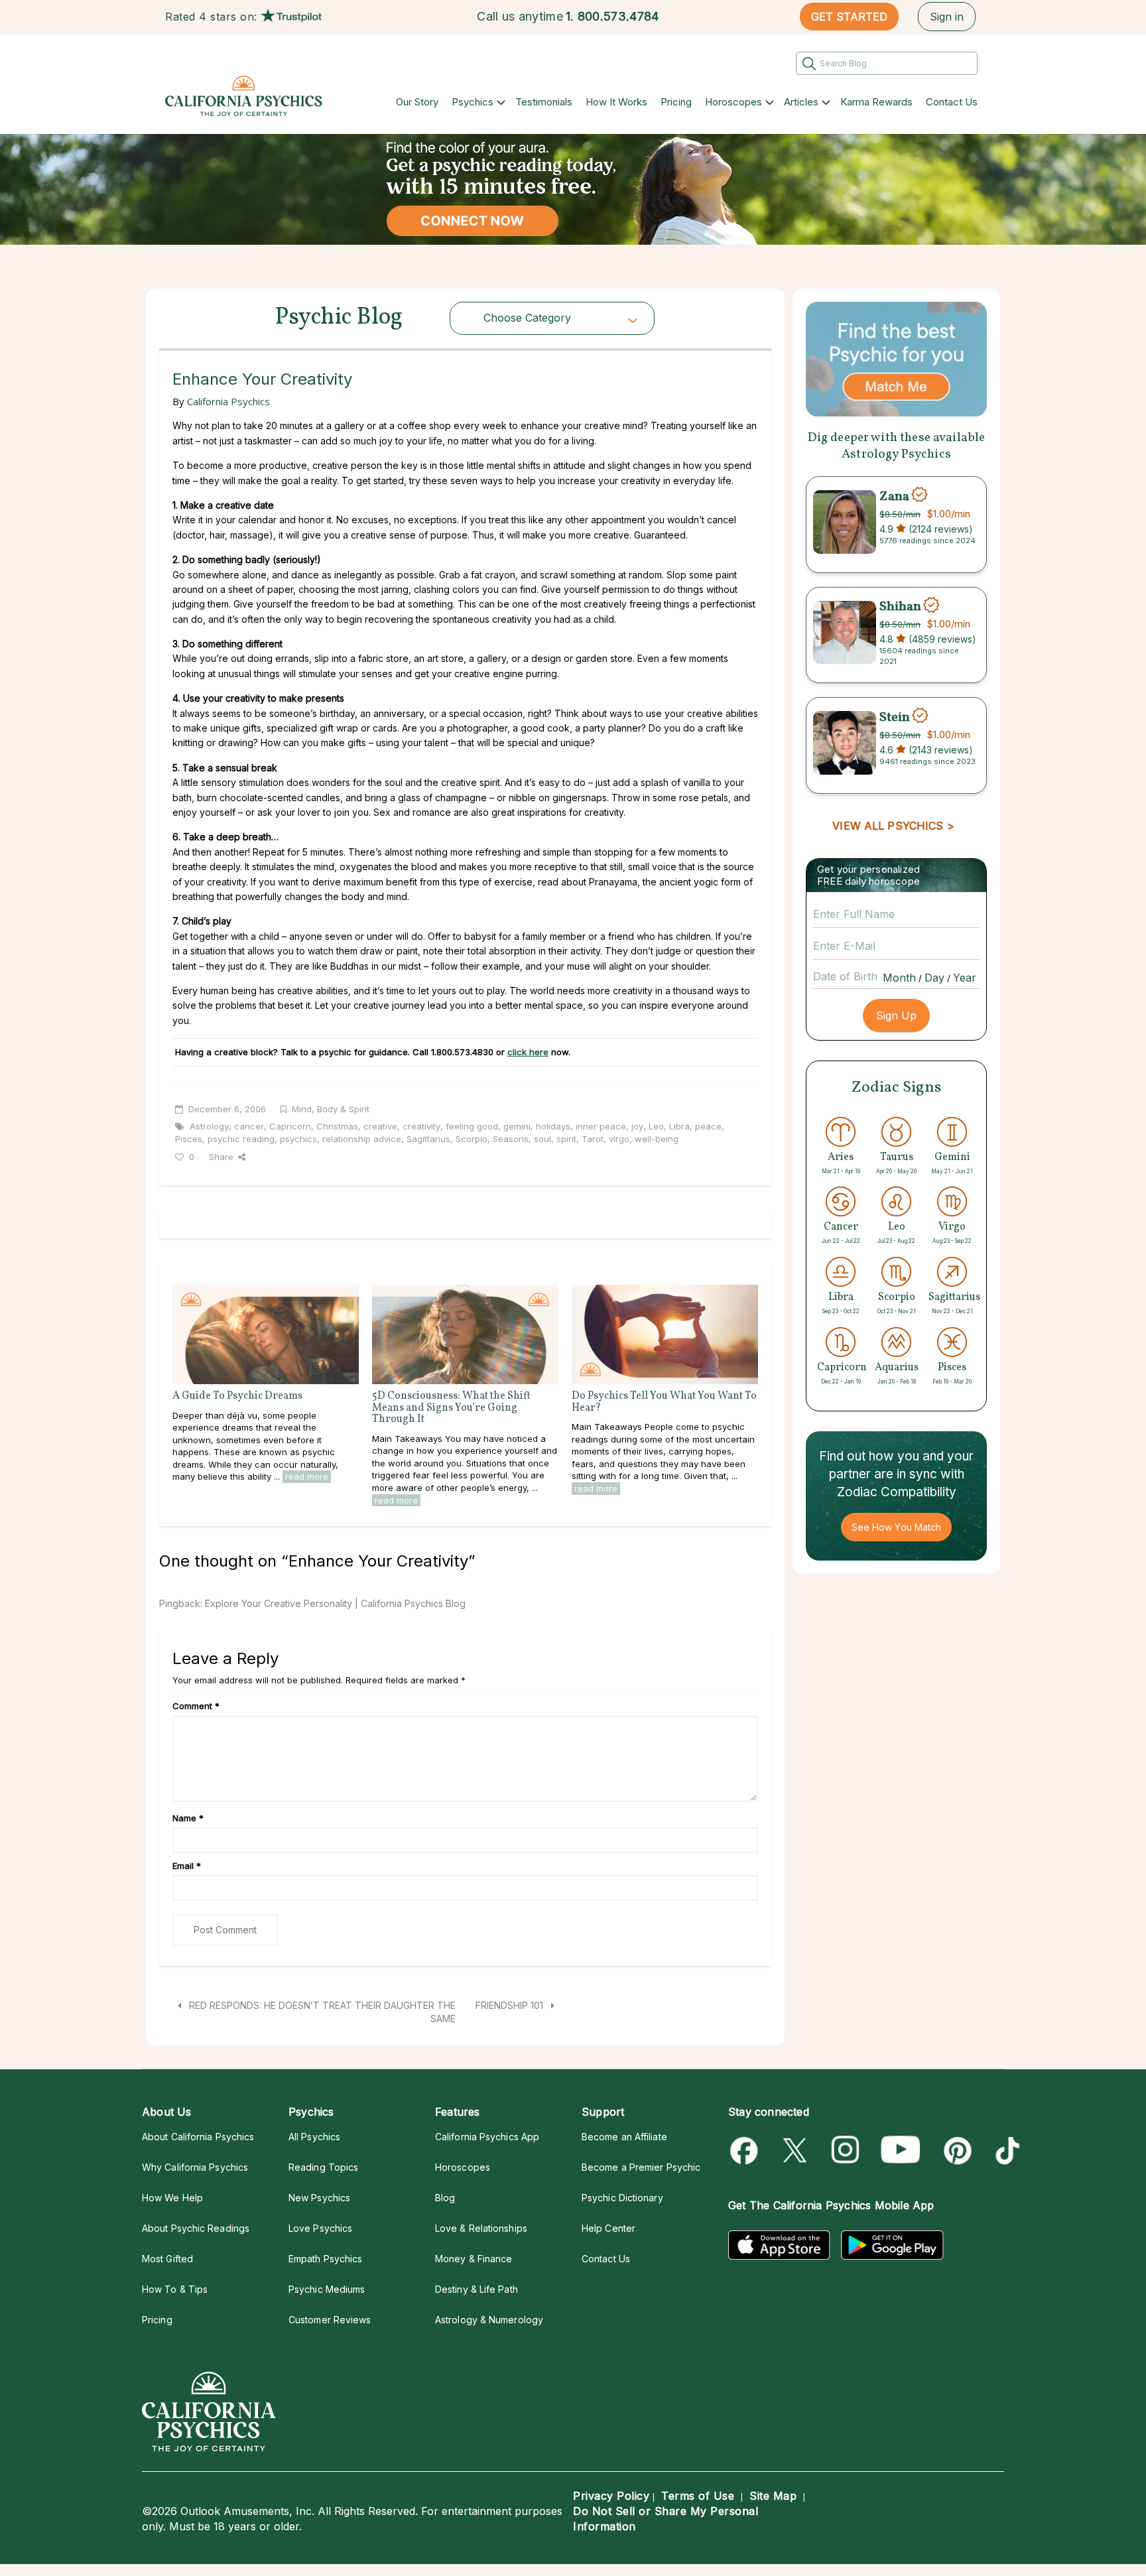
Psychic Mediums (327, 2289)
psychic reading (241, 1139)
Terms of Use (698, 2496)
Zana (894, 496)
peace (708, 1126)
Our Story (417, 102)
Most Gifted (167, 2259)
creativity (421, 1126)
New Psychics (319, 2198)
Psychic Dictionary (622, 2198)
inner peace (601, 1126)
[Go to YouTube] (901, 2151)
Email (187, 1866)
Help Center (608, 2228)
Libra (679, 1126)
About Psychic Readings (196, 2228)
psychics (298, 1139)
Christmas (337, 1126)
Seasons (511, 1139)
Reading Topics (323, 2167)
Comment (196, 1706)
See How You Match (896, 1527)
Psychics (473, 102)
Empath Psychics (325, 2259)
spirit (566, 1139)
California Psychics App (487, 2137)
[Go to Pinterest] (955, 2151)
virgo (619, 1139)
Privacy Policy (611, 2496)
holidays (553, 1126)
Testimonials (544, 102)
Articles (801, 102)
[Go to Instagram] (846, 2151)
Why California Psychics (195, 2167)
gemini (517, 1126)
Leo (656, 1126)
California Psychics (228, 401)
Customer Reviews (330, 2320)
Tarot (593, 1139)
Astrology (209, 1126)
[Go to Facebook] (746, 2151)
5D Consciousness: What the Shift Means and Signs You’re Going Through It (451, 1408)
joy (637, 1126)
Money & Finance (474, 2259)
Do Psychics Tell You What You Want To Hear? (664, 1402)
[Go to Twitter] (796, 2151)
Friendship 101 (511, 2005)
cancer (249, 1126)
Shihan (900, 607)
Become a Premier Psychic (641, 2167)
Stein (895, 717)
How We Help (172, 2198)
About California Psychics (198, 2137)
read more (307, 1476)
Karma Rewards (876, 102)
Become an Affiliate (624, 2137)
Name (188, 1818)
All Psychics (314, 2137)
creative (380, 1126)
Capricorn (290, 1126)
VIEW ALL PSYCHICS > (893, 826)
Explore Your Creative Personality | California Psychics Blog (335, 1603)
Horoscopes (733, 102)
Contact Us (952, 102)
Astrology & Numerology (489, 2320)
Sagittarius (428, 1139)
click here (528, 1052)
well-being (657, 1139)
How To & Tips (175, 2289)
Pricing (676, 102)
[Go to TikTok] (1005, 2151)
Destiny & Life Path (477, 2289)
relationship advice (362, 1139)
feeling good (472, 1126)
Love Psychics (320, 2228)
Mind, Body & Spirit (331, 1109)
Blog (445, 2198)
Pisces (189, 1139)
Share (221, 1157)
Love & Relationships (481, 2228)
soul (542, 1139)
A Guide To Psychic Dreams (237, 1396)
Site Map (773, 2496)
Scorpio (472, 1139)
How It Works (616, 102)
